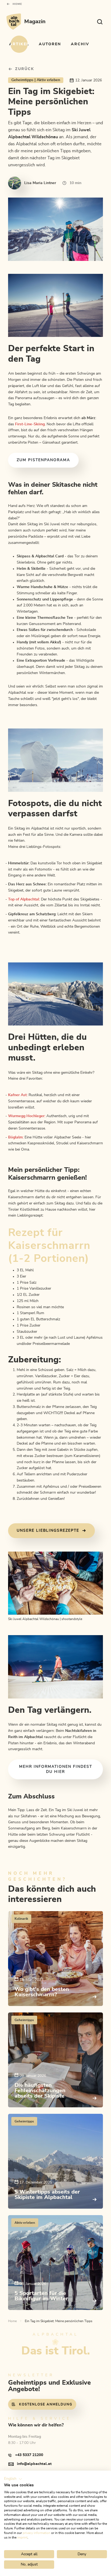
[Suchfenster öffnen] (100, 22)
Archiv (80, 44)
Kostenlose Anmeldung (46, 2404)
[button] (13, 2479)
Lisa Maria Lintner (40, 183)
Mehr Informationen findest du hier (56, 1769)
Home (17, 4)
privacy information (37, 2533)
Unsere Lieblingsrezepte (48, 1531)
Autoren (50, 44)
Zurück (25, 69)
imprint (22, 2537)
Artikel (19, 44)
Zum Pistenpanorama (43, 460)
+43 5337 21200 (29, 2455)
